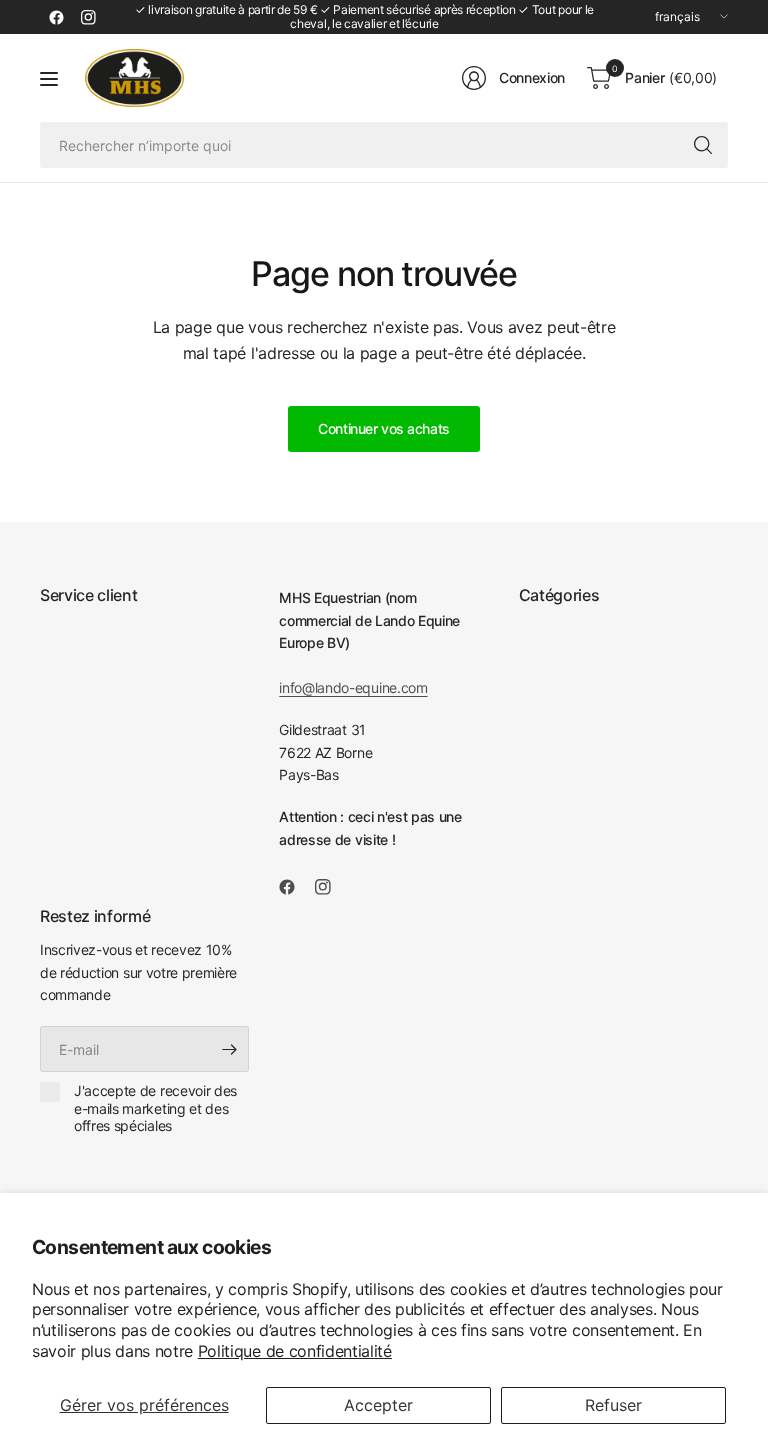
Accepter (378, 1405)
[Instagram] (88, 17)
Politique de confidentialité (295, 1351)
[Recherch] (703, 145)
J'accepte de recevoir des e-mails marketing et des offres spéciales (155, 1108)
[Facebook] (56, 17)
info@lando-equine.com (353, 687)
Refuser (613, 1405)
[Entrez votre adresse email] (229, 1049)
